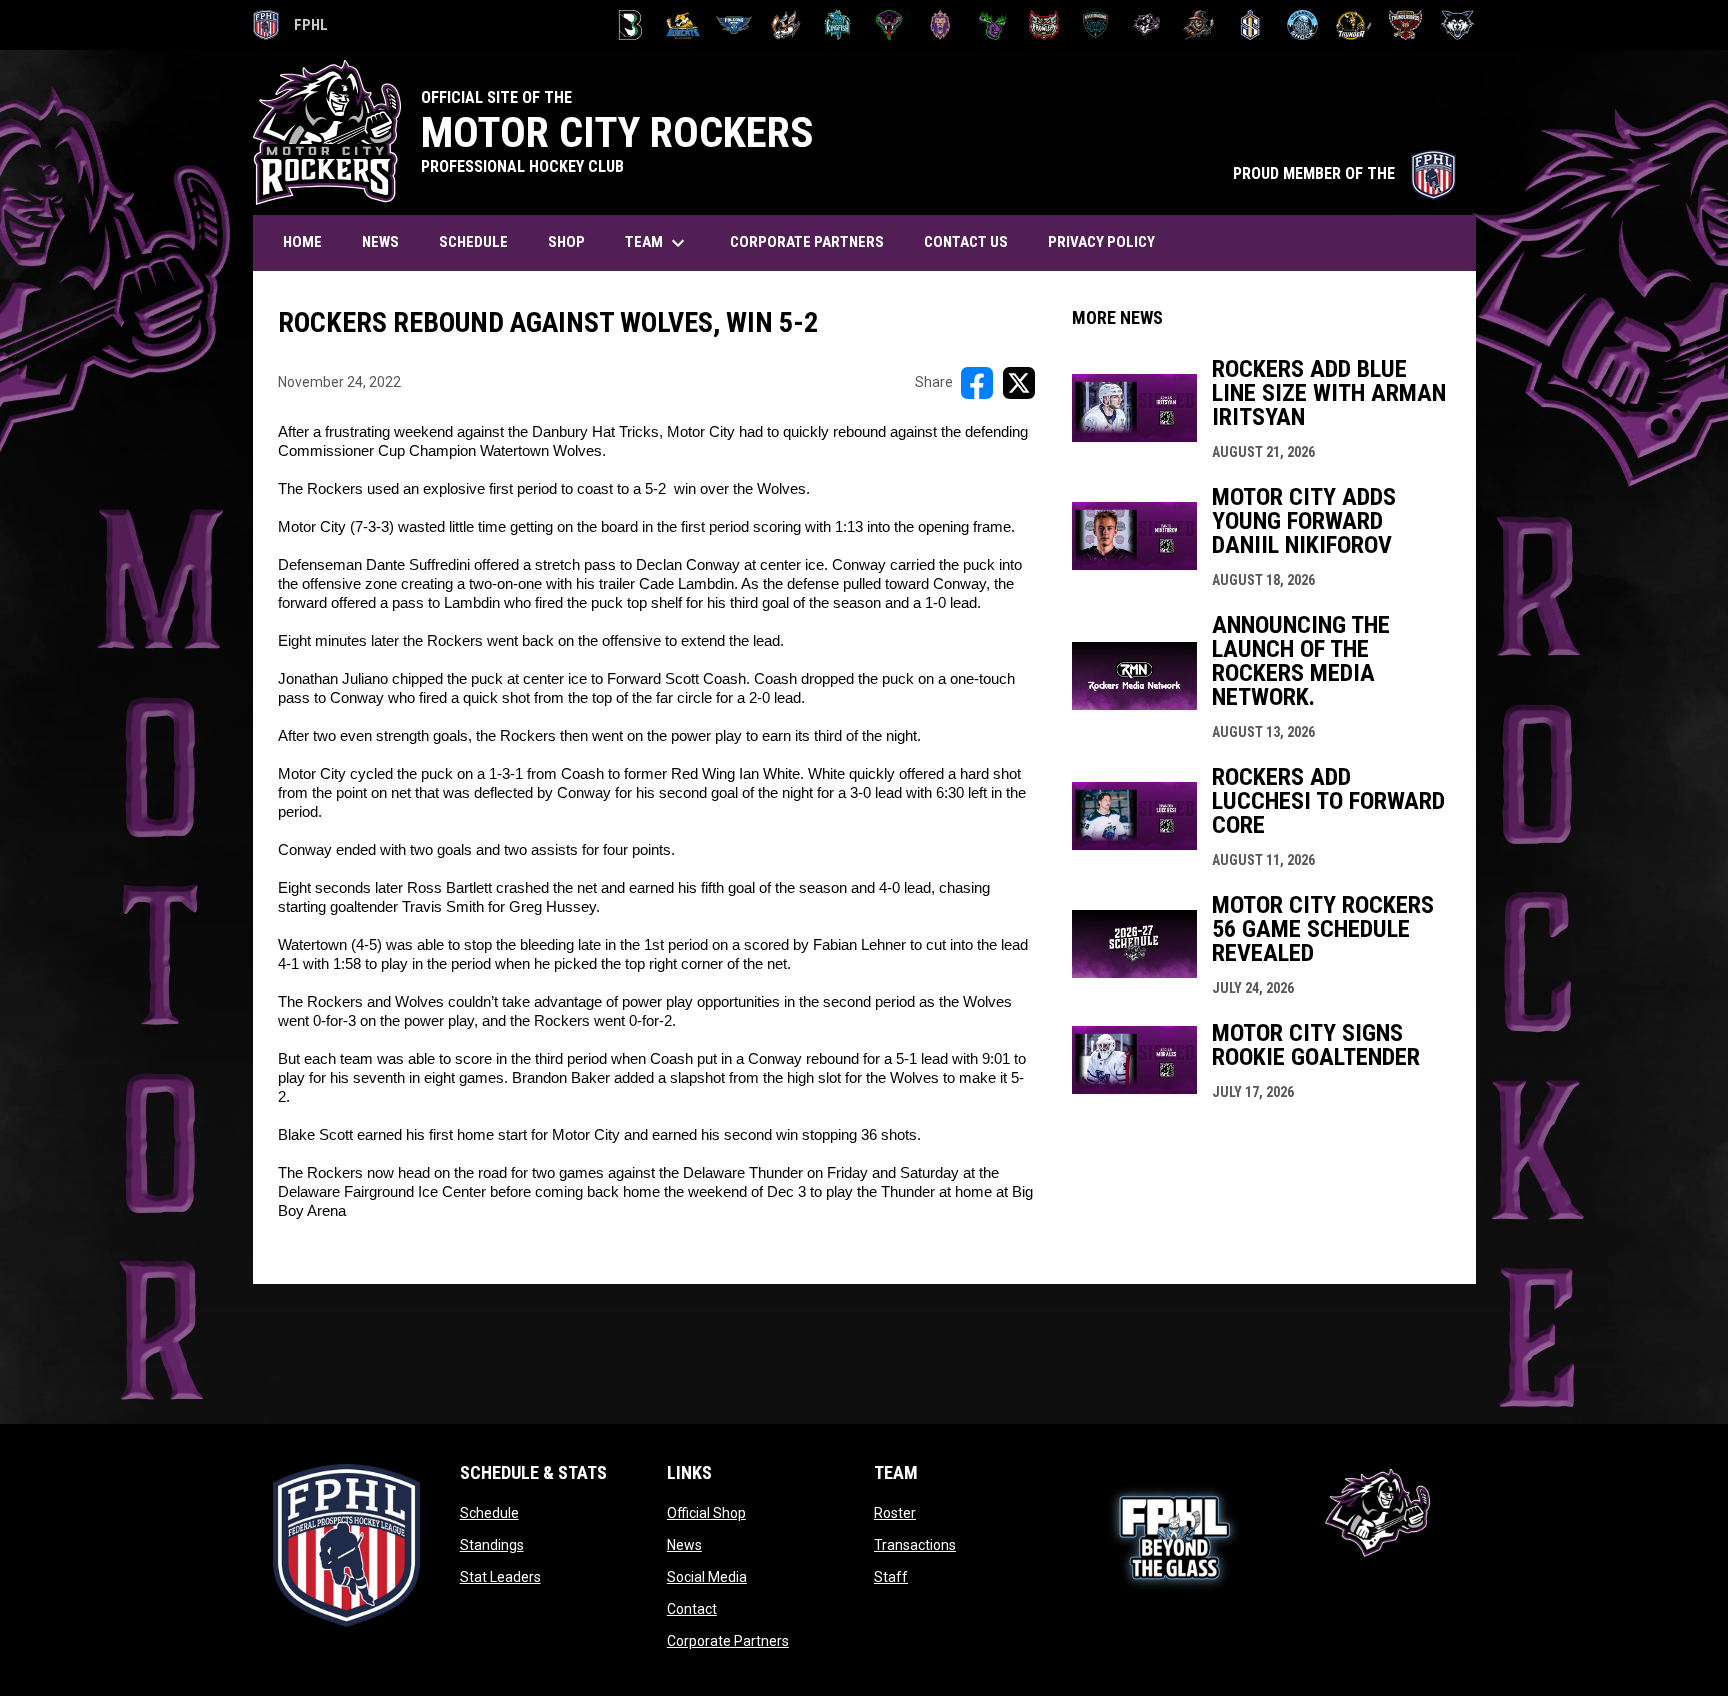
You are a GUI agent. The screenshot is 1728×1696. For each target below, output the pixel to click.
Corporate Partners (728, 1641)
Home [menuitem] (302, 242)
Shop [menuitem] (566, 242)
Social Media (707, 1577)
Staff (891, 1577)
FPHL (291, 28)
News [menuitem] (380, 242)
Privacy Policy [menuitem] (1101, 242)
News (684, 1545)
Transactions (915, 1545)
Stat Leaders (500, 1577)
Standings (492, 1545)
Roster (895, 1513)
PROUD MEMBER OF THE (1344, 173)
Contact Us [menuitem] (966, 242)
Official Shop (706, 1513)
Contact (692, 1609)
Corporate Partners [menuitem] (807, 242)
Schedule (489, 1513)
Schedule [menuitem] (473, 242)
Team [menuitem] (657, 243)
